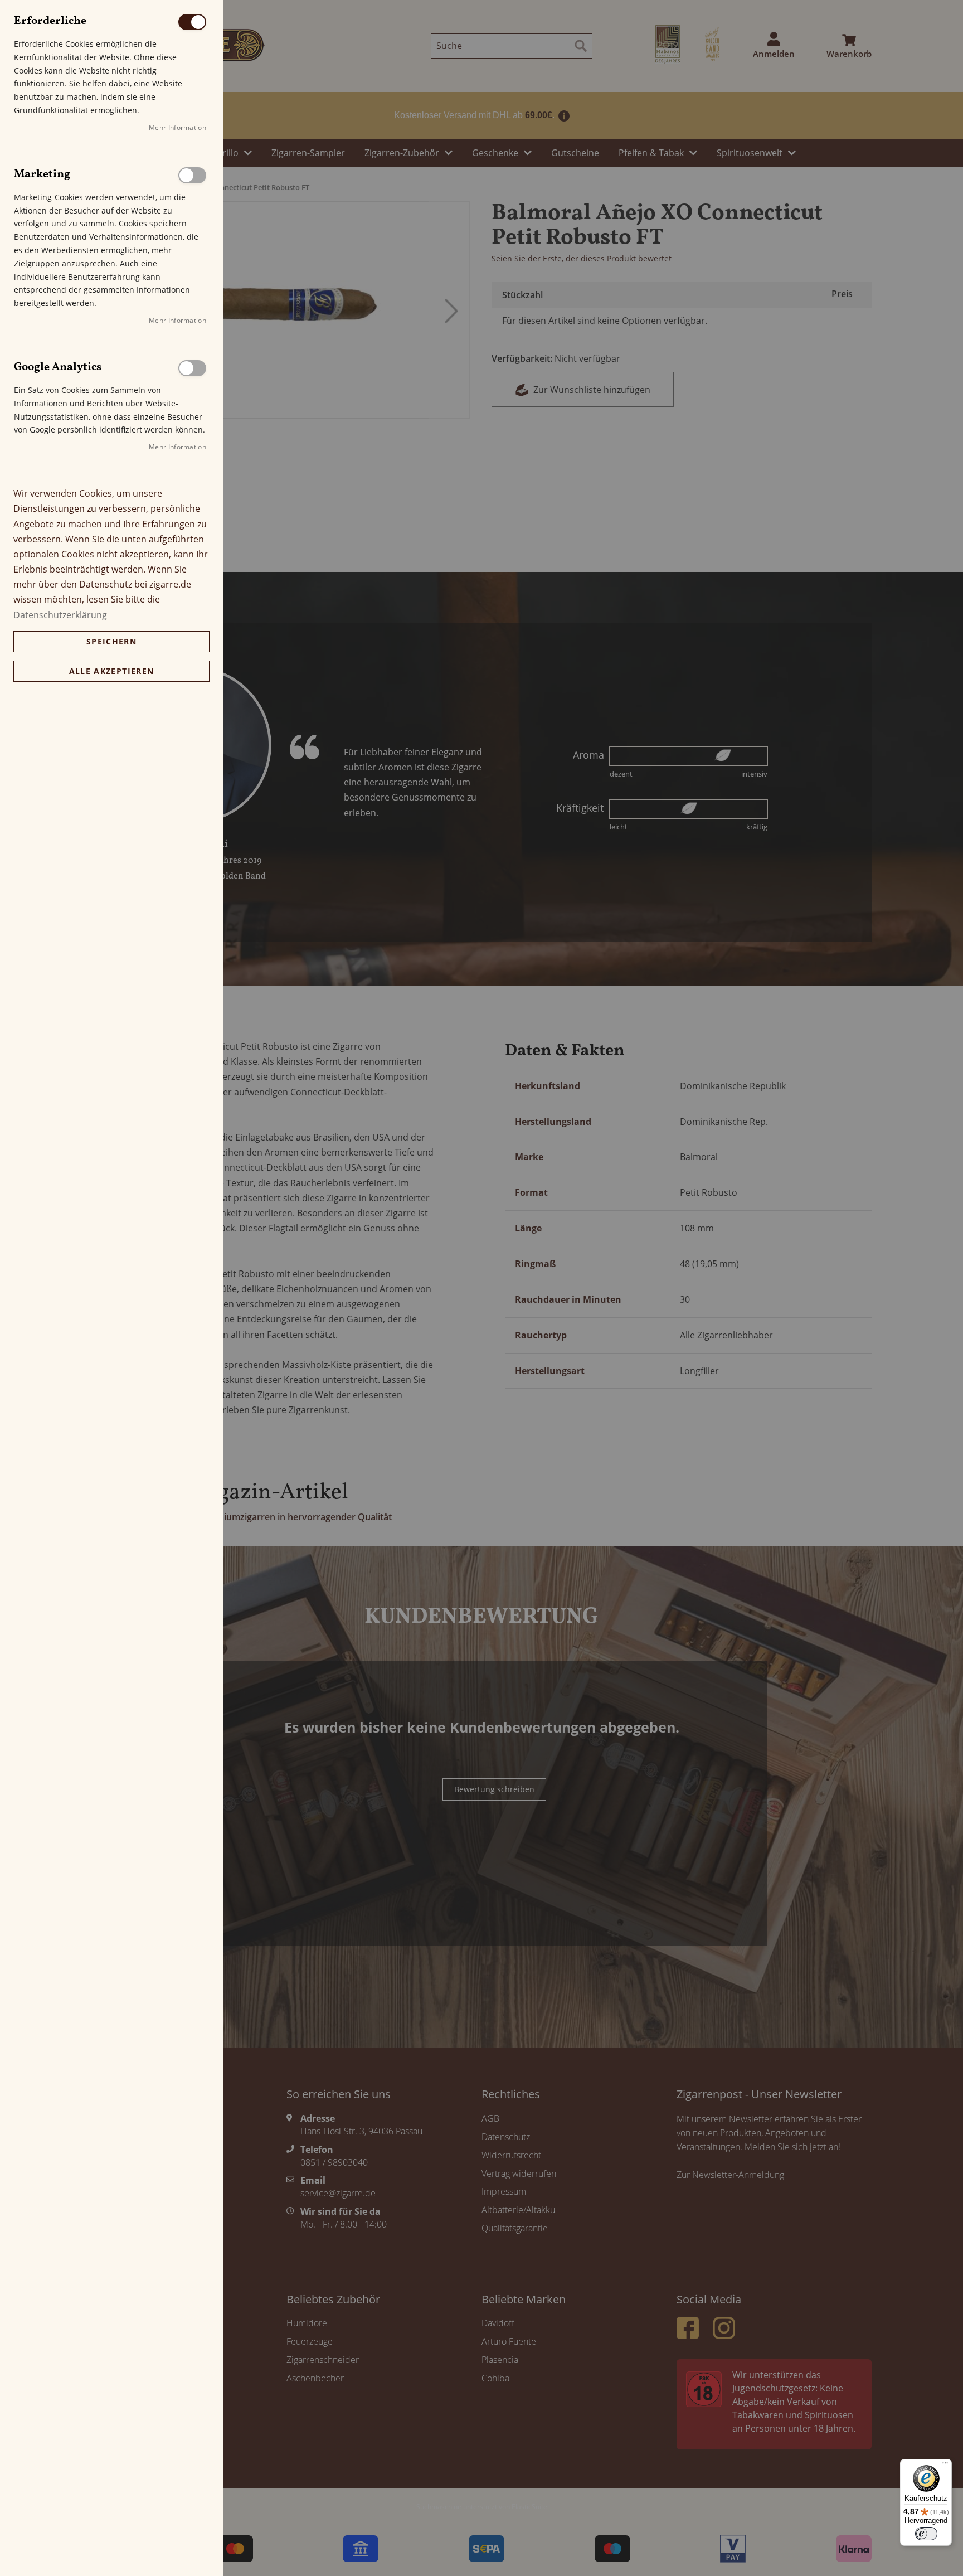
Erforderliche (192, 22)
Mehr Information (177, 127)
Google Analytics (192, 368)
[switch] (926, 2534)
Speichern (111, 641)
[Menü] (945, 2466)
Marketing (192, 175)
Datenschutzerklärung (60, 615)
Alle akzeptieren (112, 671)
